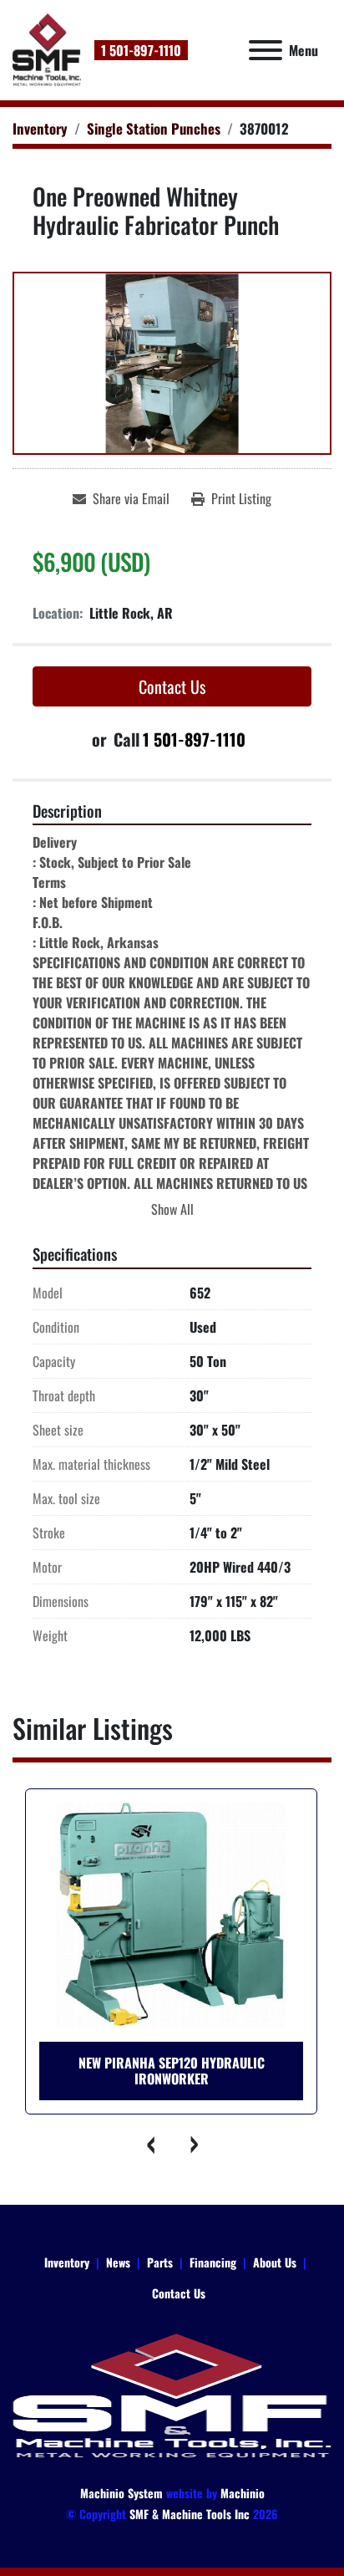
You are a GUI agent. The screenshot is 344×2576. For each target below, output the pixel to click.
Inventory (67, 2262)
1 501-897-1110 (141, 50)
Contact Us (172, 686)
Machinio (243, 2493)
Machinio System (121, 2493)
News (118, 2262)
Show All (172, 1209)
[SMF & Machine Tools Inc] (172, 2395)
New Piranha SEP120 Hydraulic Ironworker (172, 2071)
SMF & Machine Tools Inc (190, 2514)
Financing (213, 2262)
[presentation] (151, 2140)
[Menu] (266, 50)
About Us (275, 2262)
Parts (160, 2262)
